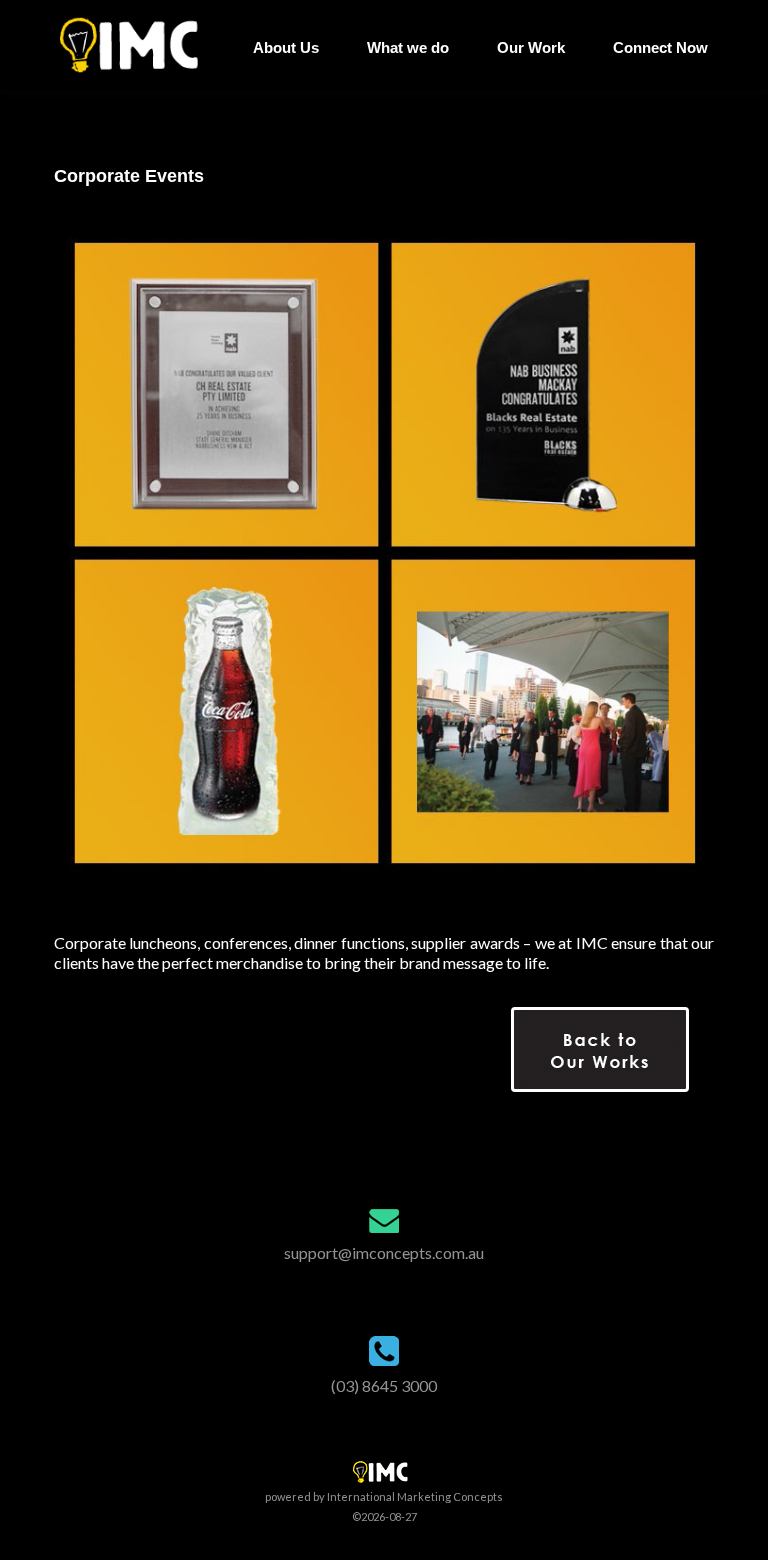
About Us (286, 47)
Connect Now (660, 47)
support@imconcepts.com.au (384, 1252)
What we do (408, 47)
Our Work (531, 47)
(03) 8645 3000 (384, 1385)
